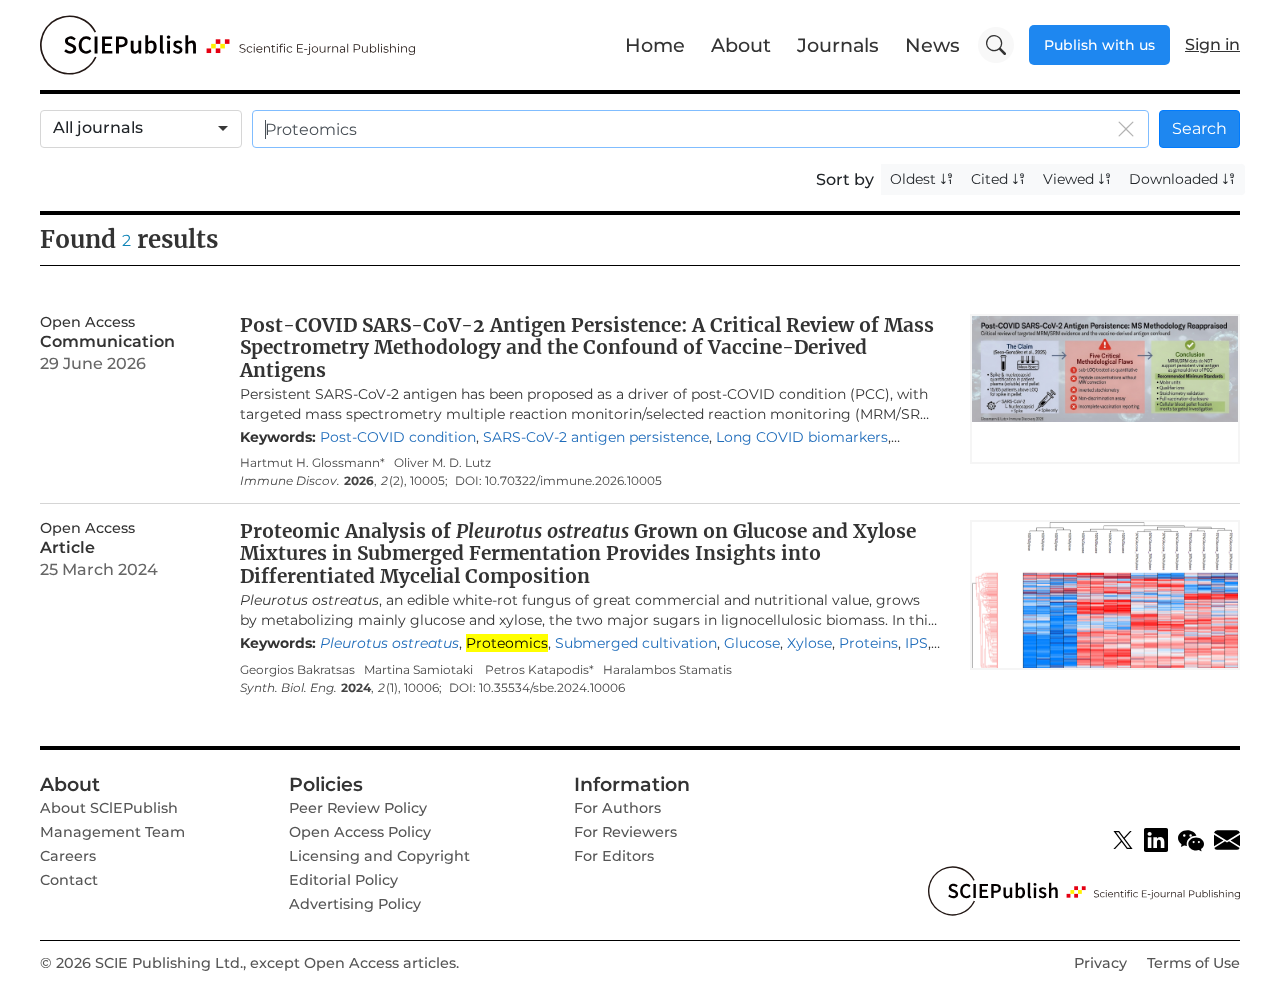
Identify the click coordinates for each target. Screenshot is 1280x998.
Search (1199, 128)
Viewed (1070, 179)
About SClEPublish (109, 808)
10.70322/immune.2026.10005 (573, 481)
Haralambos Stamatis (667, 669)
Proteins (868, 643)
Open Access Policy (360, 832)
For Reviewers (625, 832)
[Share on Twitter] (1123, 840)
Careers (68, 856)
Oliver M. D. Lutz (442, 462)
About (741, 45)
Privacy (1100, 963)
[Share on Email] (1227, 840)
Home (655, 45)
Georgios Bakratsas (297, 669)
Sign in (1212, 44)
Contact (69, 880)
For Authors (617, 808)
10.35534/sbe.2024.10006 (552, 688)
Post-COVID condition (398, 437)
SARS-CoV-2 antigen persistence (596, 437)
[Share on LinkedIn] (1156, 840)
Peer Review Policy (358, 808)
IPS (916, 643)
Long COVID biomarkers (802, 437)
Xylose (809, 643)
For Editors (614, 856)
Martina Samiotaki (420, 669)
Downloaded (1175, 179)
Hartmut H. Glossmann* (312, 462)
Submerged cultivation (636, 643)
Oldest (915, 179)
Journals (838, 45)
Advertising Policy (355, 904)
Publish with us (1099, 45)
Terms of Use (1193, 963)
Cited (991, 179)
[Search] (996, 45)
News (932, 45)
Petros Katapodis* (539, 669)
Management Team (112, 832)
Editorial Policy (343, 880)
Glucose (752, 643)
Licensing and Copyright (379, 856)
